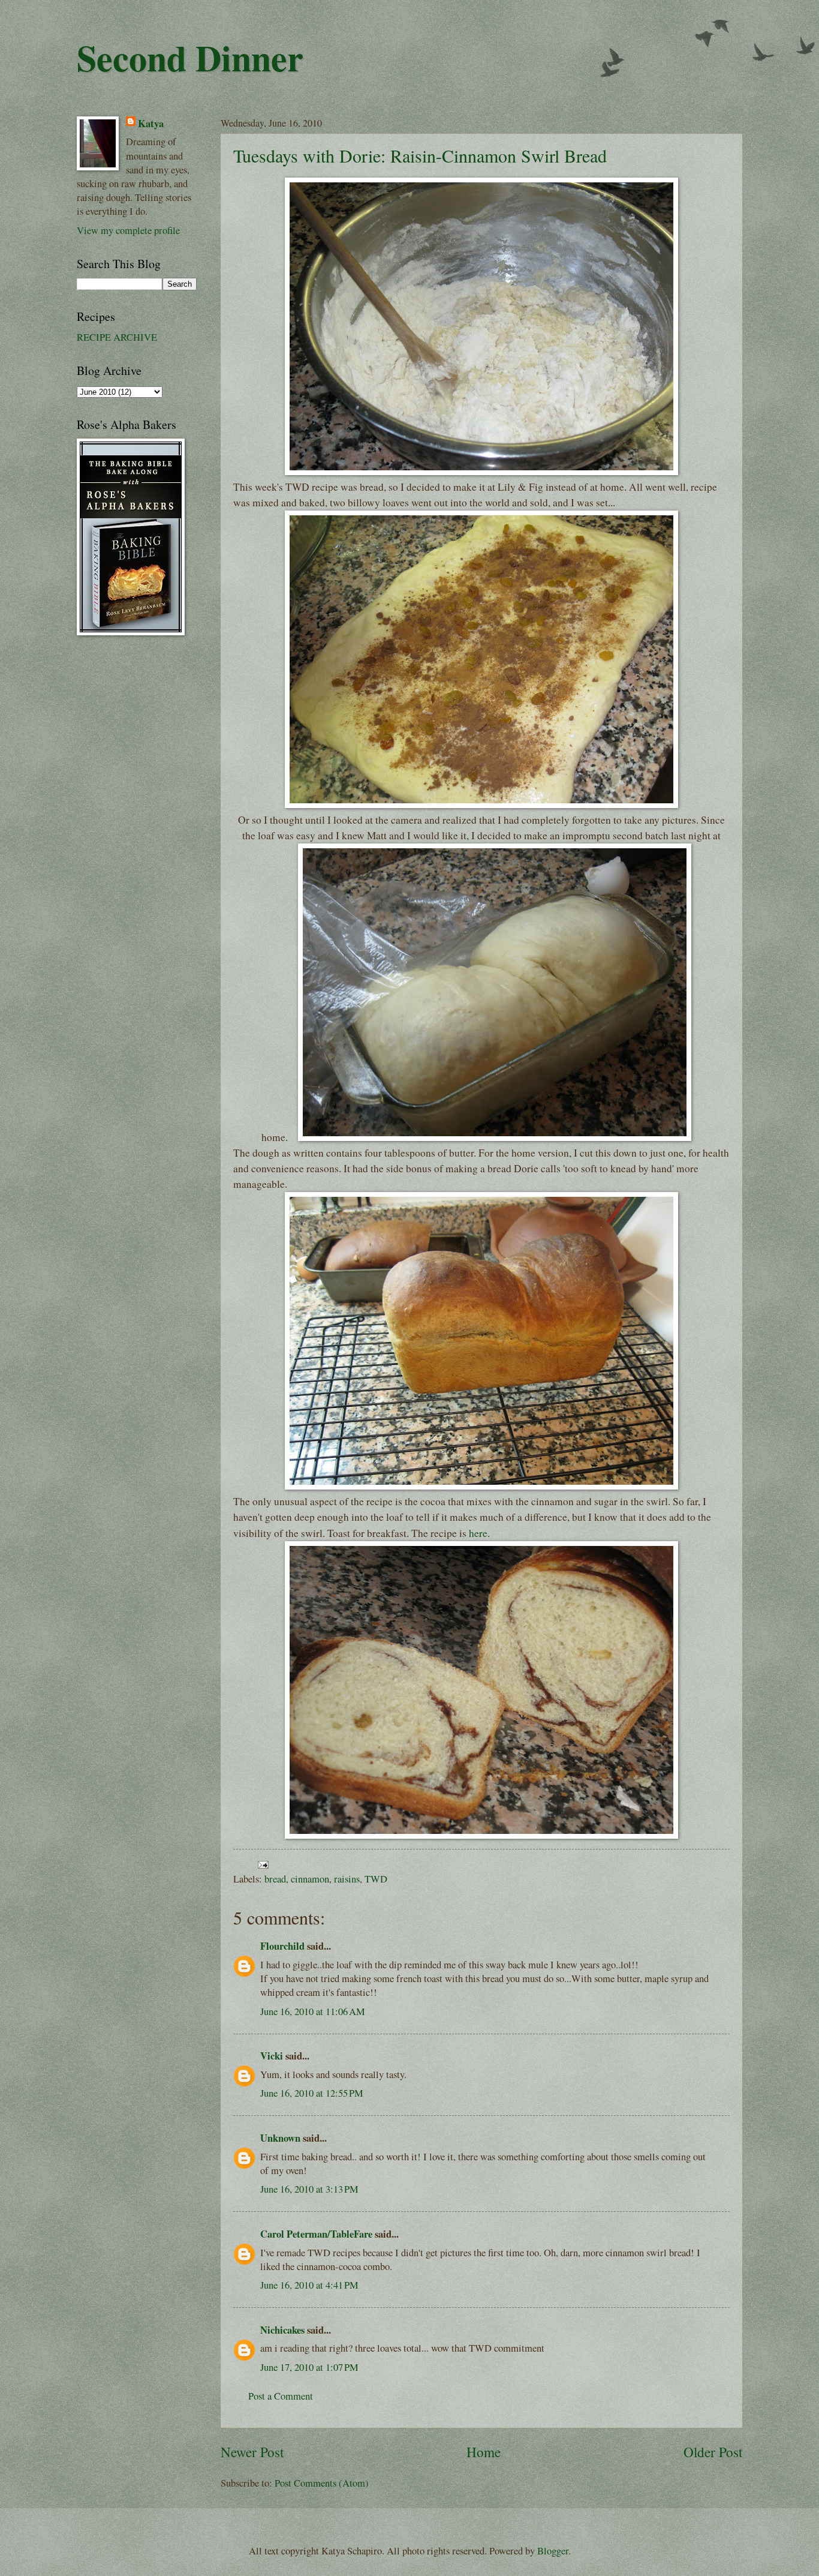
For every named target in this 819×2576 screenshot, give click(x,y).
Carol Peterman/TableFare (316, 2234)
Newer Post (252, 2452)
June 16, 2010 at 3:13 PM (309, 2189)
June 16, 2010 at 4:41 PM (309, 2285)
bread (275, 1879)
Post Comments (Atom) (322, 2483)
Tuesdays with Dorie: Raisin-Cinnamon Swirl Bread (420, 155)
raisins (347, 1879)
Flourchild (282, 1946)
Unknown (280, 2138)
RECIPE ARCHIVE (117, 337)
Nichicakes (282, 2330)
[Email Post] (261, 1863)
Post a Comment (281, 2396)
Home (484, 2452)
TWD (376, 1879)
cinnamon (310, 1879)
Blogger (553, 2551)
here (478, 1533)
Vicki (272, 2056)
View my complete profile (128, 230)
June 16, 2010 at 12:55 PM (312, 2093)
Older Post (713, 2452)
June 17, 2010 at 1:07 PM (309, 2367)
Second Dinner (190, 57)
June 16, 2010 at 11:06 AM (313, 2011)
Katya (151, 123)
